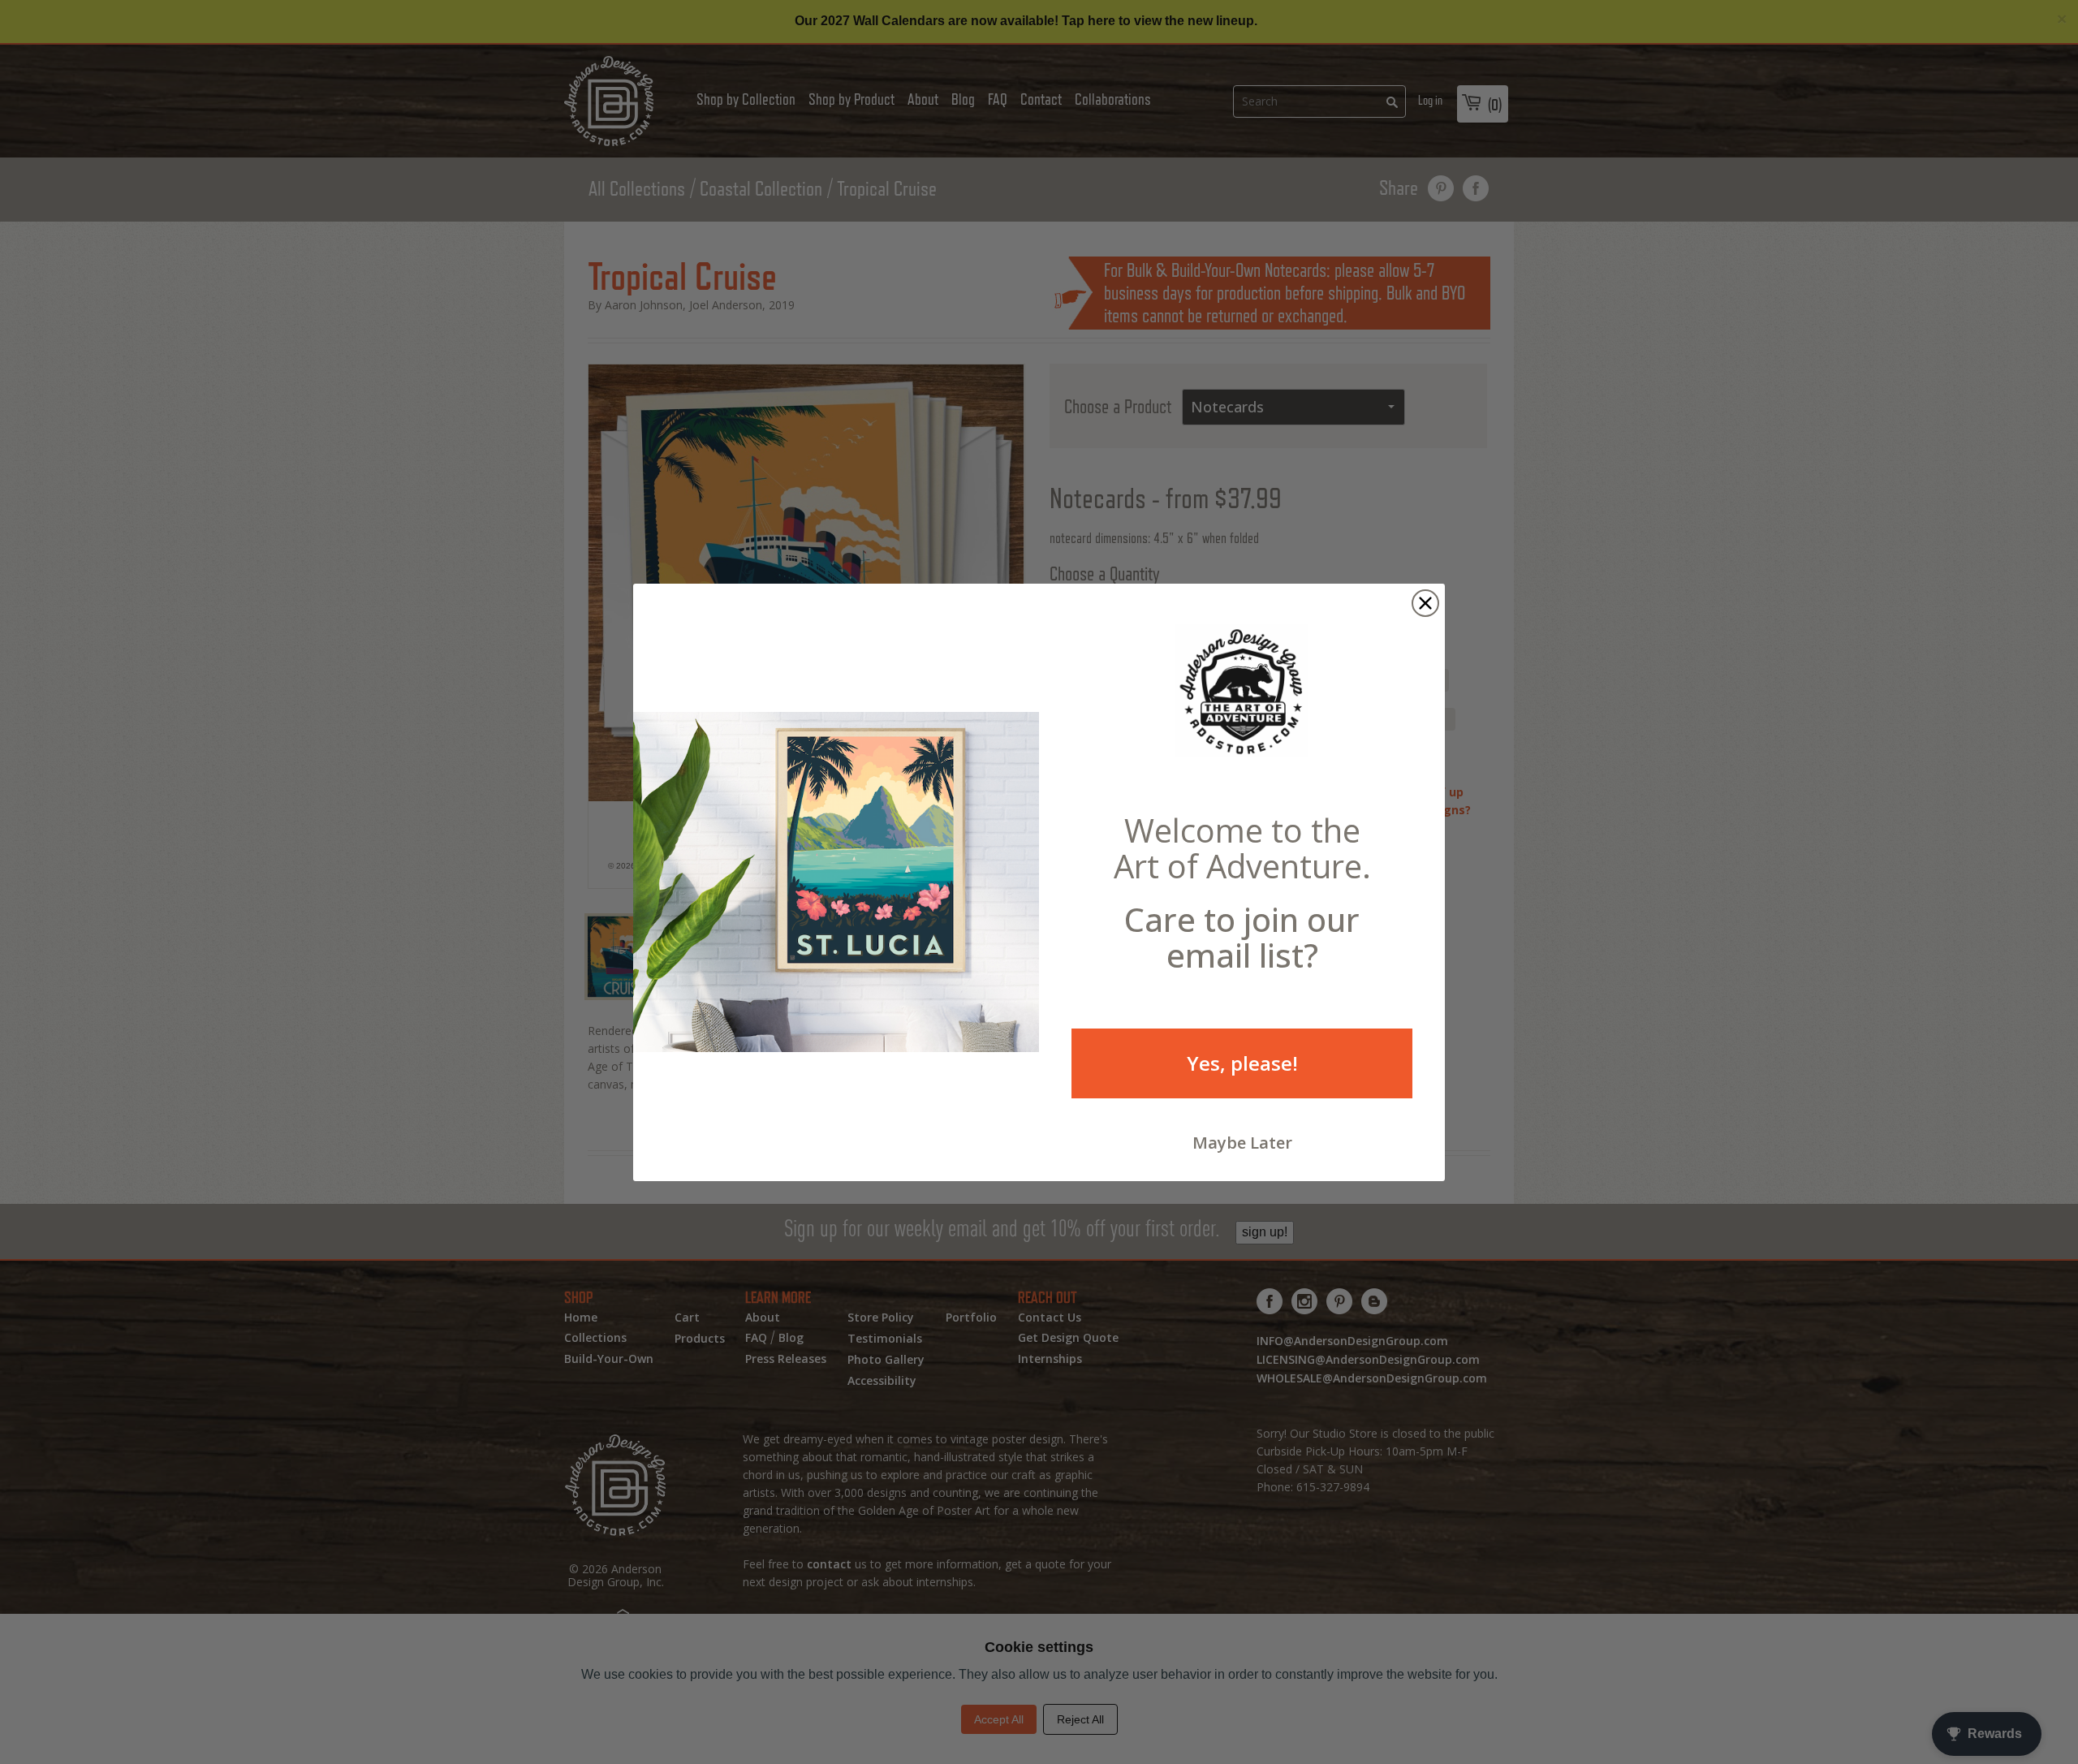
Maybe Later (1242, 1143)
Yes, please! (1242, 1063)
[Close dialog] (1425, 603)
